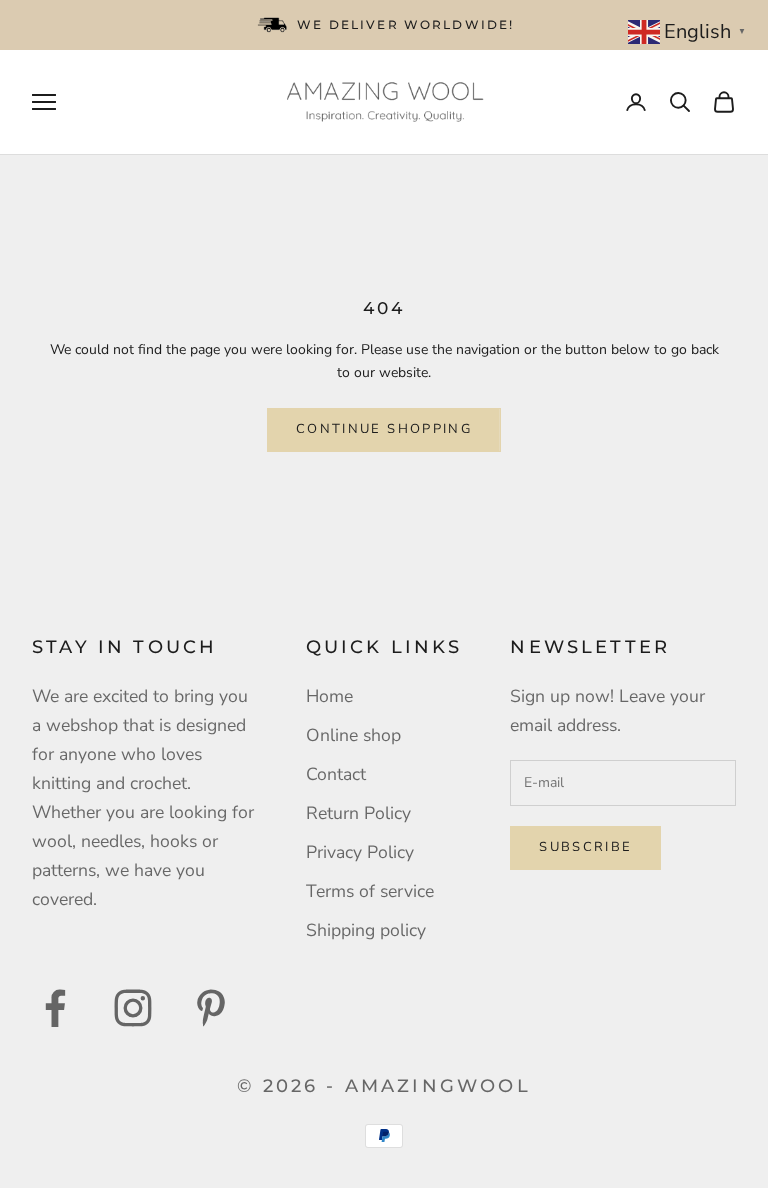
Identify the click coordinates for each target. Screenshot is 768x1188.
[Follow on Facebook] (55, 1008)
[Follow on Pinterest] (211, 1008)
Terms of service (370, 891)
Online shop (353, 735)
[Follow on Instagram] (133, 1008)
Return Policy (358, 813)
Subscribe (585, 847)
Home (329, 696)
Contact (336, 774)
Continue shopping (384, 429)
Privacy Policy (360, 852)
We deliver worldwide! (405, 24)
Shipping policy (366, 930)
